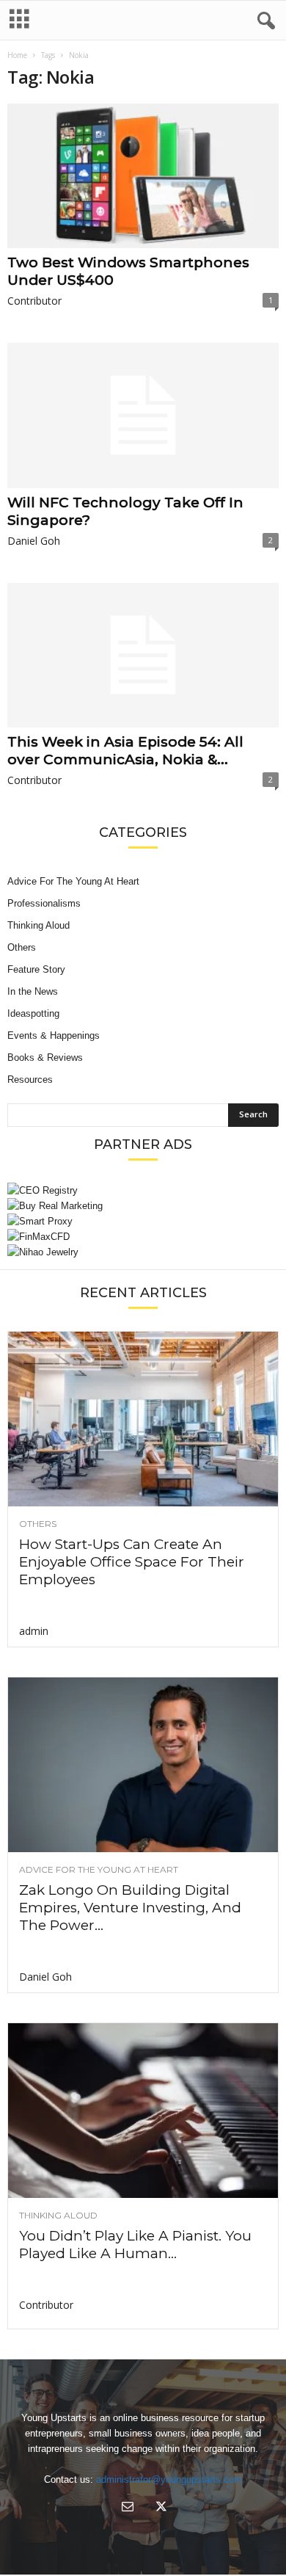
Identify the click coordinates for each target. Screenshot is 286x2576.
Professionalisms (44, 903)
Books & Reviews (45, 1057)
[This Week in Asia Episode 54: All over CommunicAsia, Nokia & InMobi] (143, 655)
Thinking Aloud (38, 925)
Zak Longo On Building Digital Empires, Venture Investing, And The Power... (130, 1908)
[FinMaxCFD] (143, 1237)
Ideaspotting (33, 1013)
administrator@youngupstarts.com (169, 2479)
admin (34, 1631)
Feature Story (36, 969)
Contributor (34, 301)
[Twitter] (160, 2508)
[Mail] (128, 2508)
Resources (30, 1080)
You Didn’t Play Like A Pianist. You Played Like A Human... (135, 2245)
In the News (33, 991)
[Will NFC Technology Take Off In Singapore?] (143, 415)
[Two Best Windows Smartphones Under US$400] (143, 176)
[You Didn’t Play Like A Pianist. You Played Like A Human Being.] (143, 2111)
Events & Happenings (54, 1035)
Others (22, 947)
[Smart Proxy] (143, 1221)
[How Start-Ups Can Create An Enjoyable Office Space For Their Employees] (143, 1419)
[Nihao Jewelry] (143, 1252)
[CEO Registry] (143, 1190)
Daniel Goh (34, 541)
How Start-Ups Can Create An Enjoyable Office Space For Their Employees (132, 1562)
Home (17, 55)
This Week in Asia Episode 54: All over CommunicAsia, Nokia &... (125, 751)
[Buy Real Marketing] (143, 1206)
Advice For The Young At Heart (73, 881)
